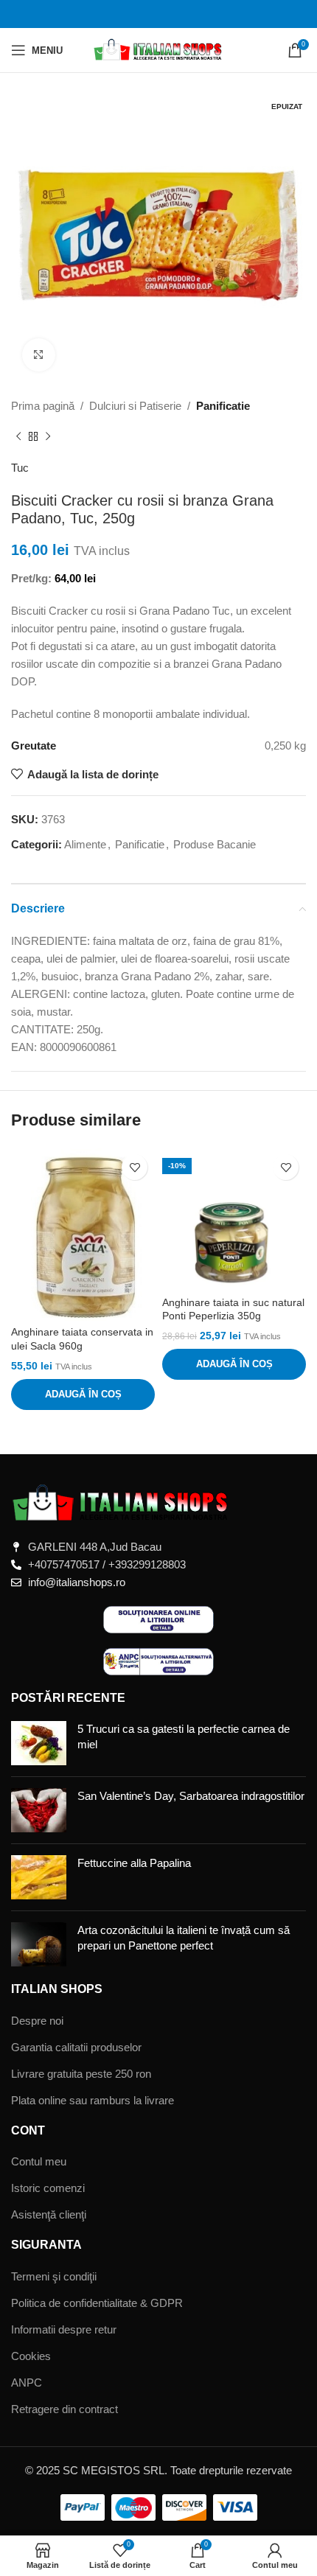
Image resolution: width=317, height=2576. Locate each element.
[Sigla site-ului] (159, 49)
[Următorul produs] (48, 437)
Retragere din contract (65, 2409)
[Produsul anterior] (18, 437)
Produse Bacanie (215, 844)
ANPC (27, 2383)
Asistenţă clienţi (49, 2214)
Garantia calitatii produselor (76, 2047)
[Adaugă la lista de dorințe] (135, 1167)
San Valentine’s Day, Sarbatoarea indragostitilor (191, 1796)
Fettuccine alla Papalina (134, 1863)
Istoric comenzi (48, 2188)
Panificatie (223, 406)
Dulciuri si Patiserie (135, 406)
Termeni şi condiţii (54, 2276)
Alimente (85, 844)
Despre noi (37, 2021)
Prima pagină (43, 406)
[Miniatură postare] (39, 1743)
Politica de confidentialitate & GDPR (97, 2303)
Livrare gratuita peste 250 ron (81, 2074)
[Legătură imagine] (122, 1502)
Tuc (20, 468)
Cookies (31, 2356)
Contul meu (39, 2161)
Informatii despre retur (64, 2329)
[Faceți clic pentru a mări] (39, 355)
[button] (83, 1395)
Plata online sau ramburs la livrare (93, 2100)
